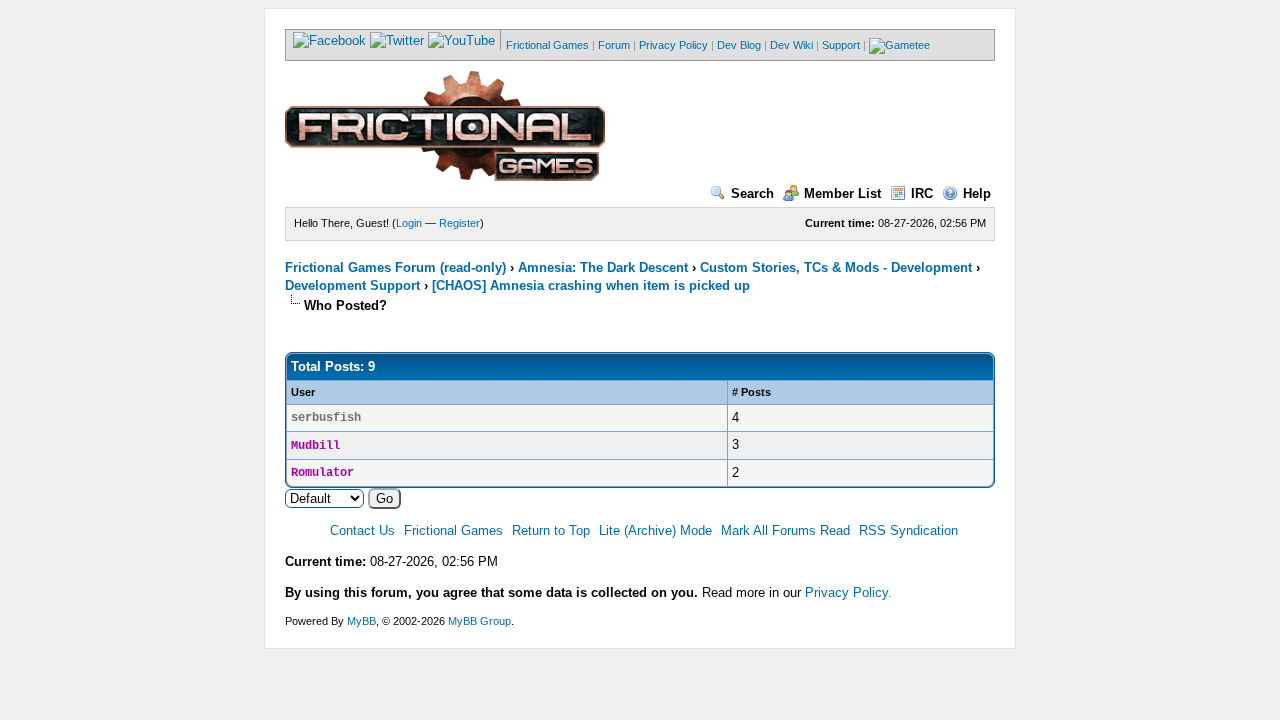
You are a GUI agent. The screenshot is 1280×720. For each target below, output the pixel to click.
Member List (842, 193)
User (303, 392)
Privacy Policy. (848, 592)
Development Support (352, 285)
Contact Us (362, 530)
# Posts (751, 392)
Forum (614, 45)
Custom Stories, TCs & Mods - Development (836, 267)
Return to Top (551, 530)
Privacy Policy (673, 45)
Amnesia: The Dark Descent (603, 267)
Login (409, 223)
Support (841, 45)
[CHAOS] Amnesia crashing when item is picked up (591, 285)
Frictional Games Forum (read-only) (395, 267)
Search (752, 193)
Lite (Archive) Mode (655, 530)
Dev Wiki (791, 45)
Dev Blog (739, 45)
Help (977, 193)
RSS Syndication (908, 530)
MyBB (361, 621)
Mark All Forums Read (785, 530)
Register (459, 223)
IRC (922, 193)
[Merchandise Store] (899, 45)
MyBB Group (479, 621)
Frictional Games (547, 45)
